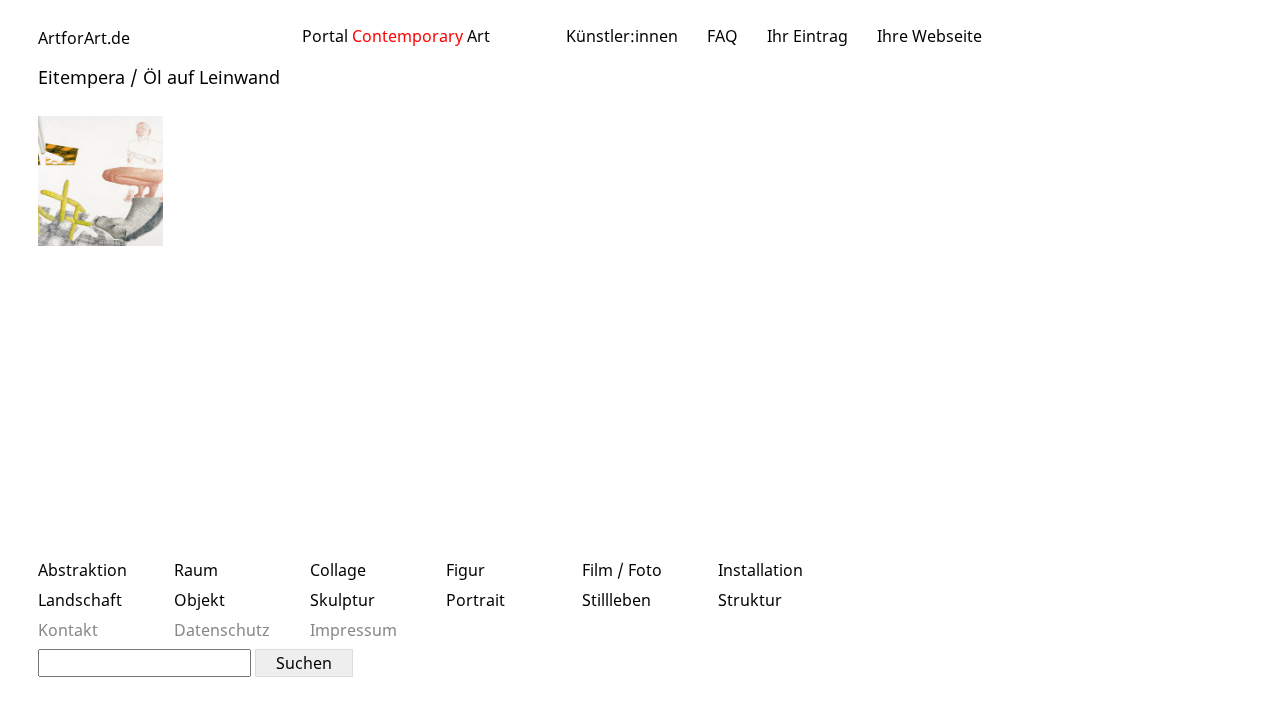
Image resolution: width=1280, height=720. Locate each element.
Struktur (750, 600)
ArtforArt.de (84, 38)
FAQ (722, 36)
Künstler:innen (622, 36)
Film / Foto (622, 570)
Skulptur (342, 600)
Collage (338, 570)
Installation (760, 570)
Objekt (199, 600)
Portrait (475, 600)
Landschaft (80, 600)
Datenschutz (222, 630)
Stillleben (616, 600)
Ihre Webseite (929, 36)
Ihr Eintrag (807, 36)
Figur (465, 570)
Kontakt (68, 630)
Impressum (353, 630)
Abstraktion (82, 570)
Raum (196, 570)
